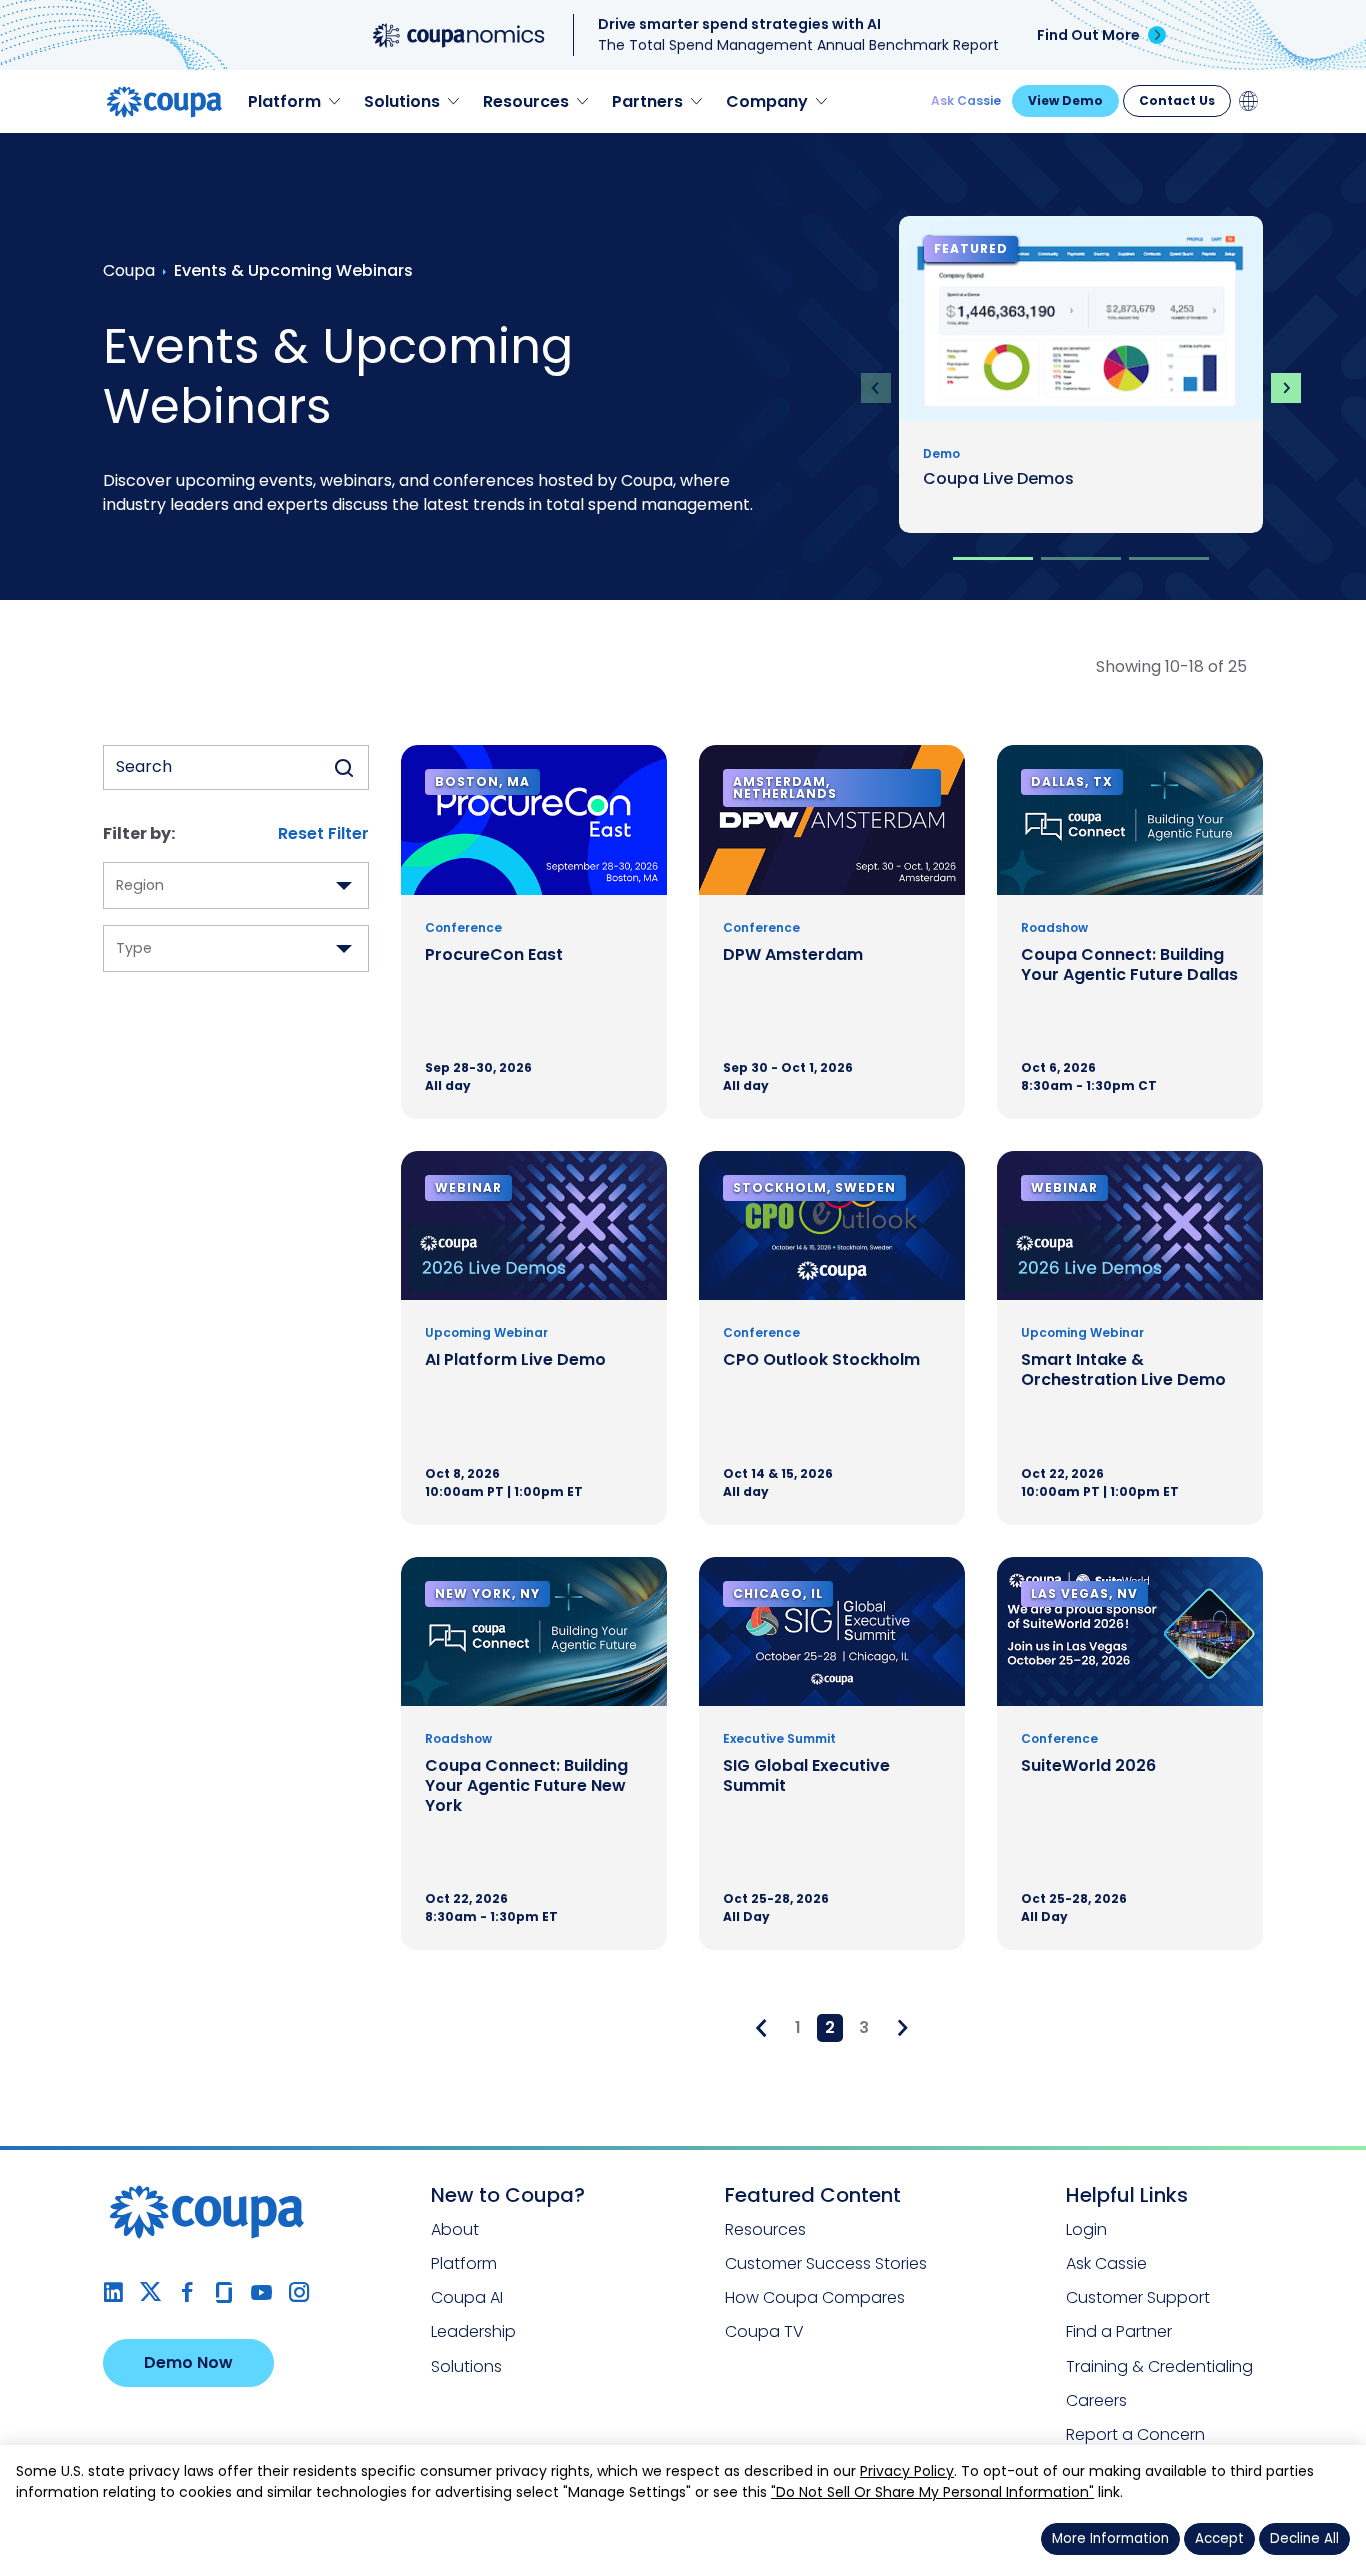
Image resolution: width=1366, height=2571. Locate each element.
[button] (993, 558)
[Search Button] (344, 767)
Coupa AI (467, 2297)
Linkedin (113, 2292)
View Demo (1065, 100)
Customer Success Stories (826, 2263)
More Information (1110, 2538)
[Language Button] (1249, 101)
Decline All (1304, 2538)
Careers (1096, 2400)
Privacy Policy (907, 2471)
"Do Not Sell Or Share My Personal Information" (932, 2492)
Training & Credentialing (1159, 2366)
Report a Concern (1135, 2434)
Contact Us (1177, 100)
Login (1086, 2229)
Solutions (466, 2366)
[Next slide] (1286, 388)
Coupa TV (764, 2331)
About (455, 2229)
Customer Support (1138, 2297)
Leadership (473, 2331)
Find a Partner (1119, 2331)
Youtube (261, 2292)
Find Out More (1088, 35)
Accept (1219, 2538)
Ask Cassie (966, 100)
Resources (765, 2229)
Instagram (298, 2292)
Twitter (150, 2292)
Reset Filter (323, 833)
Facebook (187, 2292)
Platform (464, 2263)
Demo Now (188, 2362)
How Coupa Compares (815, 2297)
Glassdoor (224, 2292)
